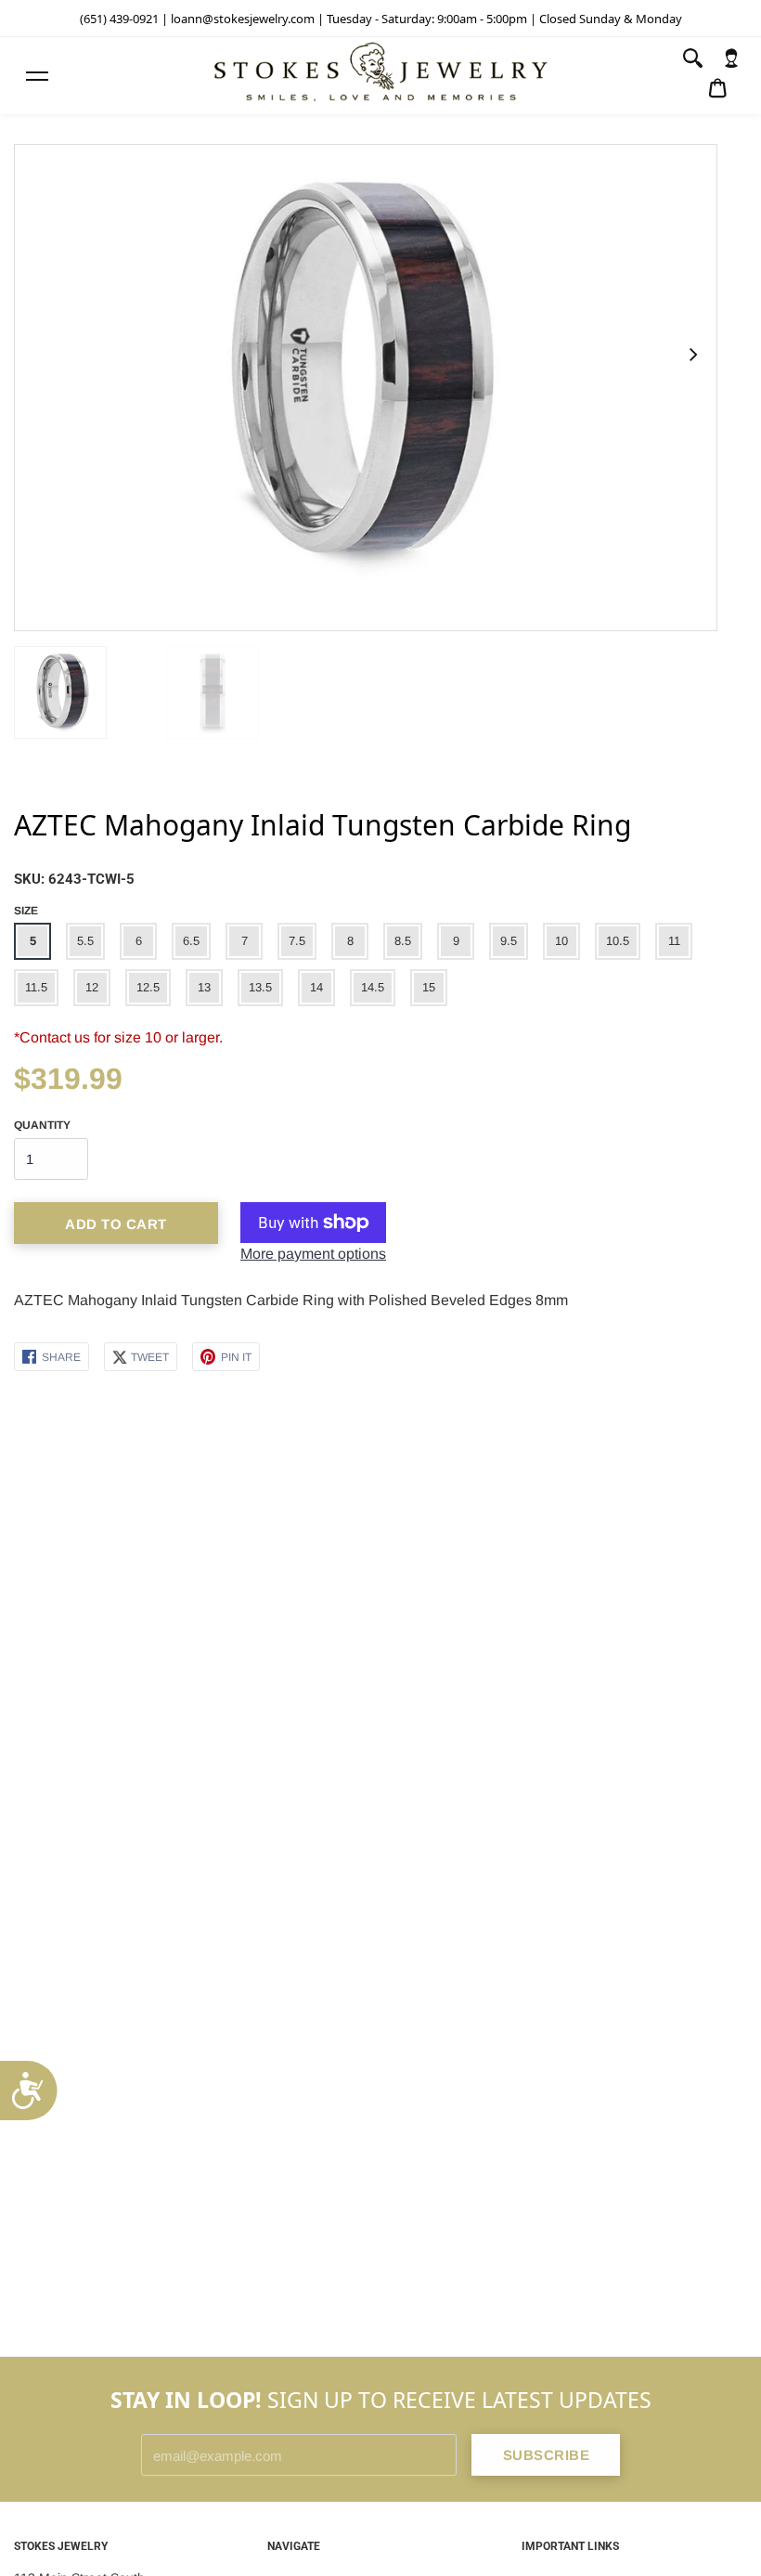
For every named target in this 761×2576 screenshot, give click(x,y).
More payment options (313, 1254)
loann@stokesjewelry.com (243, 19)
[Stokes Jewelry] (380, 76)
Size (26, 911)
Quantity (42, 1125)
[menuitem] (731, 58)
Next (692, 355)
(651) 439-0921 (119, 19)
